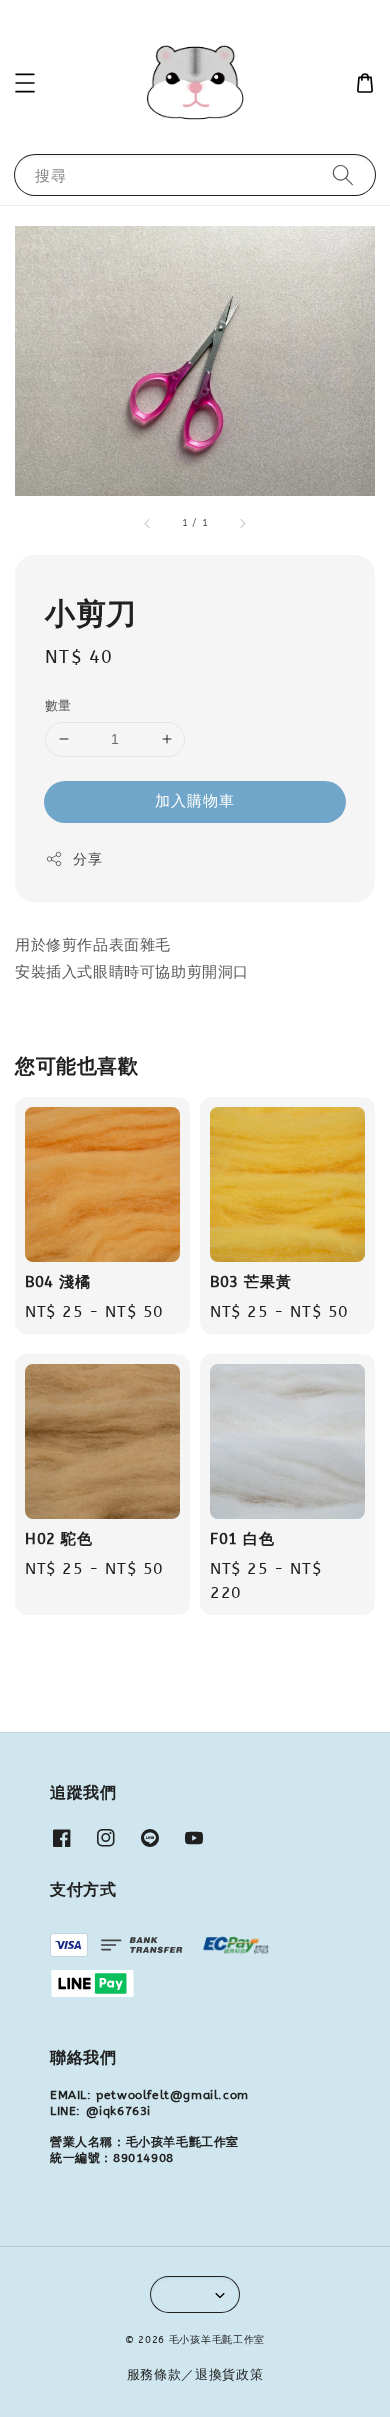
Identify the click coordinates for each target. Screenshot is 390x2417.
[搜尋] (343, 174)
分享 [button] (87, 859)
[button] (25, 83)
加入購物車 (195, 801)
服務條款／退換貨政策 (195, 2374)
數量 (58, 705)
